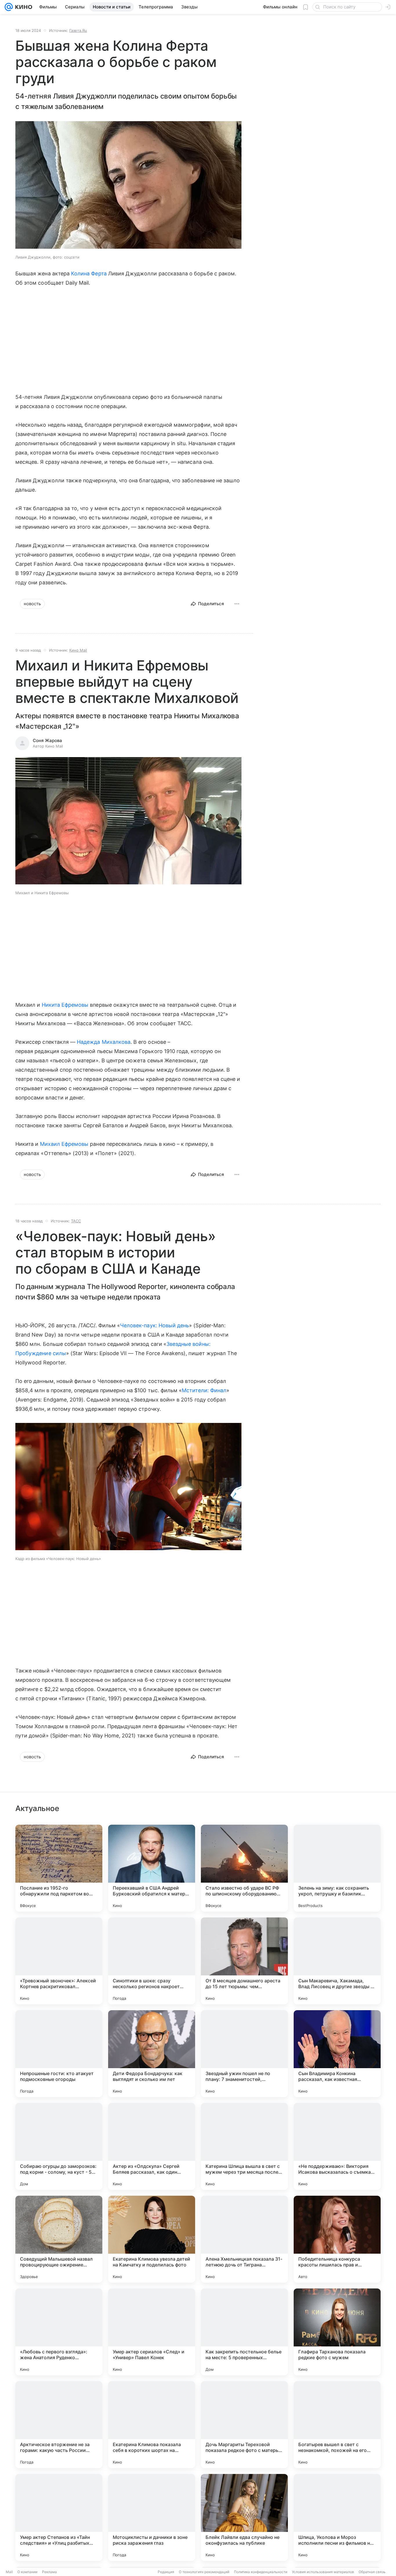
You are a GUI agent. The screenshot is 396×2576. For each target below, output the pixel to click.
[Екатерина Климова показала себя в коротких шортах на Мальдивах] (152, 2425)
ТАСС (76, 1221)
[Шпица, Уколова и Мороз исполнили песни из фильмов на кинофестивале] (337, 2517)
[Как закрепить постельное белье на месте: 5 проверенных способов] (244, 2332)
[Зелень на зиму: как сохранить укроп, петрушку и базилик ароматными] (337, 1868)
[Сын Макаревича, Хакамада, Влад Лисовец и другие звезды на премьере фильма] (337, 1961)
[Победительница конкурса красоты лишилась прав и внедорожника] (337, 2239)
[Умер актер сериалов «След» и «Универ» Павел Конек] (152, 2332)
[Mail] (9, 7)
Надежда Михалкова (104, 1042)
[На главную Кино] (22, 7)
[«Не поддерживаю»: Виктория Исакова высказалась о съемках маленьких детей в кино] (337, 2146)
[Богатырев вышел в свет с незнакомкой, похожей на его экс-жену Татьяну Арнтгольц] (337, 2425)
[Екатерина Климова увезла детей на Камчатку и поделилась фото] (152, 2239)
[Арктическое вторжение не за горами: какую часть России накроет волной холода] (59, 2425)
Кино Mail (78, 650)
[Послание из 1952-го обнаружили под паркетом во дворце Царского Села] (59, 1868)
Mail (9, 2572)
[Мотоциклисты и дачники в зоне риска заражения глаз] (152, 2517)
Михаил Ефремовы (64, 1144)
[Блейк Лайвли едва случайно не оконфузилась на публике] (244, 2517)
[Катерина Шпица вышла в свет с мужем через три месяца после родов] (244, 2146)
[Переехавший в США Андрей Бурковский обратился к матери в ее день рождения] (152, 1868)
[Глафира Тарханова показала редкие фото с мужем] (337, 2332)
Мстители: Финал (204, 1390)
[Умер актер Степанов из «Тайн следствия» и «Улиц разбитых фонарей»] (59, 2517)
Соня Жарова (47, 740)
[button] (128, 186)
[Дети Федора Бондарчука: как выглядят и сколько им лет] (152, 2054)
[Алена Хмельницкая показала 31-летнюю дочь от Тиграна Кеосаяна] (244, 2239)
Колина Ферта (89, 273)
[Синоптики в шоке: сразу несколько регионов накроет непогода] (152, 1961)
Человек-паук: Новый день (155, 1325)
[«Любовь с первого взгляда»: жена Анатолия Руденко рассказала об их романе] (59, 2332)
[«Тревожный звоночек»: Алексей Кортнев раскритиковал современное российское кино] (59, 1961)
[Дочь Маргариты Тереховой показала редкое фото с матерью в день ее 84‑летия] (244, 2425)
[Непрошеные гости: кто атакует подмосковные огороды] (59, 2054)
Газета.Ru (78, 30)
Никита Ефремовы (65, 1005)
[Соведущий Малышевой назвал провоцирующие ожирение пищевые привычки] (59, 2239)
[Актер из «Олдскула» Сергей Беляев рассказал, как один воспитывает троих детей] (152, 2146)
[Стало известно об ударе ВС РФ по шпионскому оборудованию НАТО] (244, 1868)
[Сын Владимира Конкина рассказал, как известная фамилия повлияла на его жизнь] (337, 2054)
